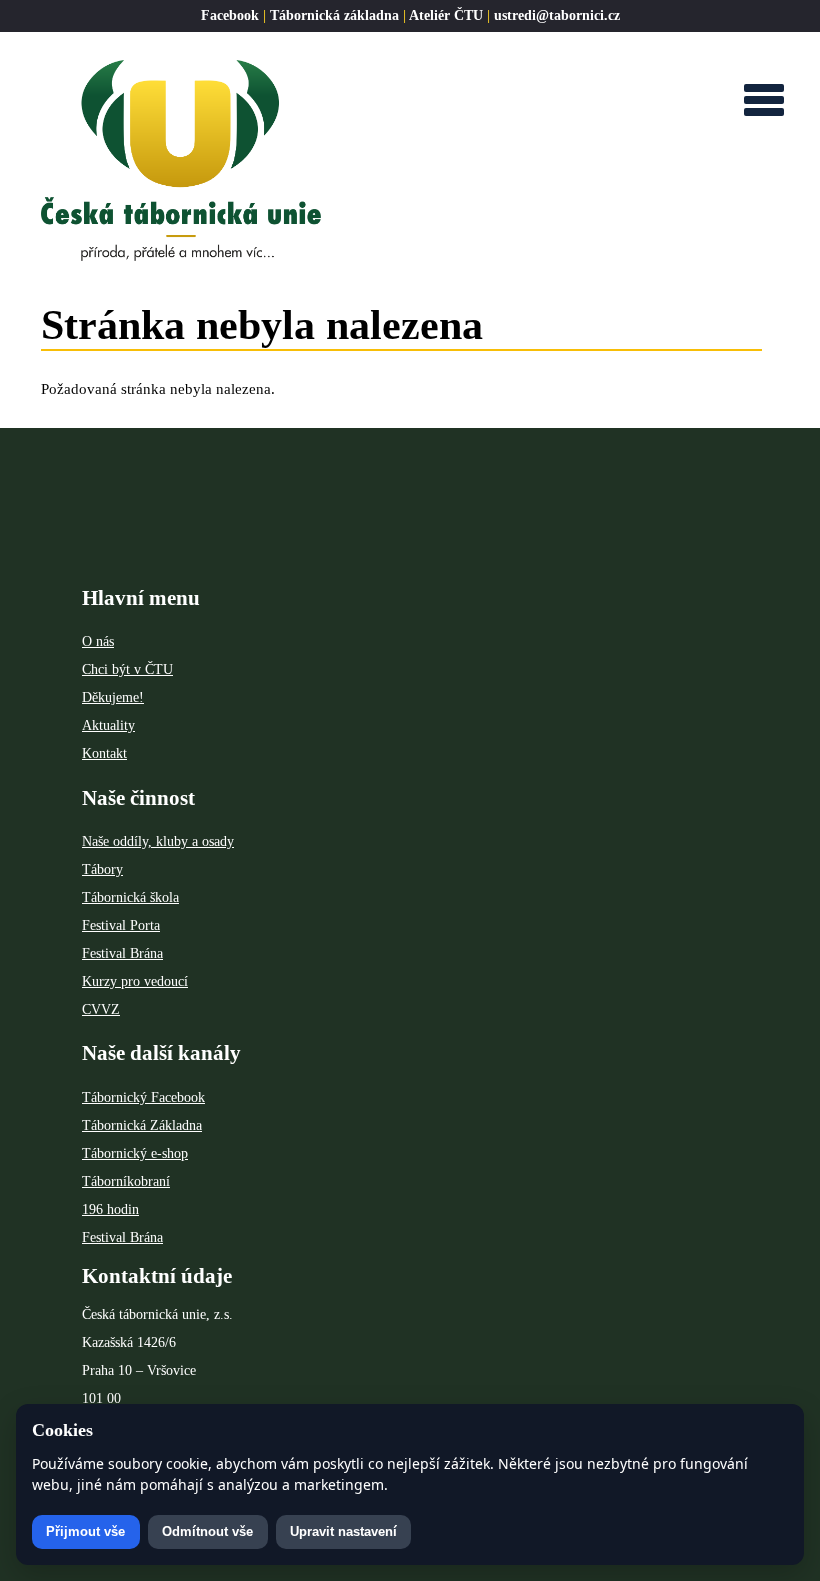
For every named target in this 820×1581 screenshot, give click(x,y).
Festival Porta (121, 925)
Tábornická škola (130, 897)
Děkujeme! (113, 697)
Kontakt (104, 753)
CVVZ (101, 1009)
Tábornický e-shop (135, 1153)
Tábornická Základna (142, 1125)
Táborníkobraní (126, 1181)
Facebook (230, 15)
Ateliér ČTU (446, 15)
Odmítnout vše (207, 1531)
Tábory (102, 869)
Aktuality (108, 725)
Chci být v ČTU (127, 669)
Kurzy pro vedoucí (135, 981)
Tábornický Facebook (143, 1097)
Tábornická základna (334, 15)
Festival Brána (122, 953)
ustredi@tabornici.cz (557, 15)
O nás (98, 641)
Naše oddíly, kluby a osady (158, 841)
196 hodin (110, 1209)
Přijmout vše (85, 1531)
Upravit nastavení (343, 1531)
